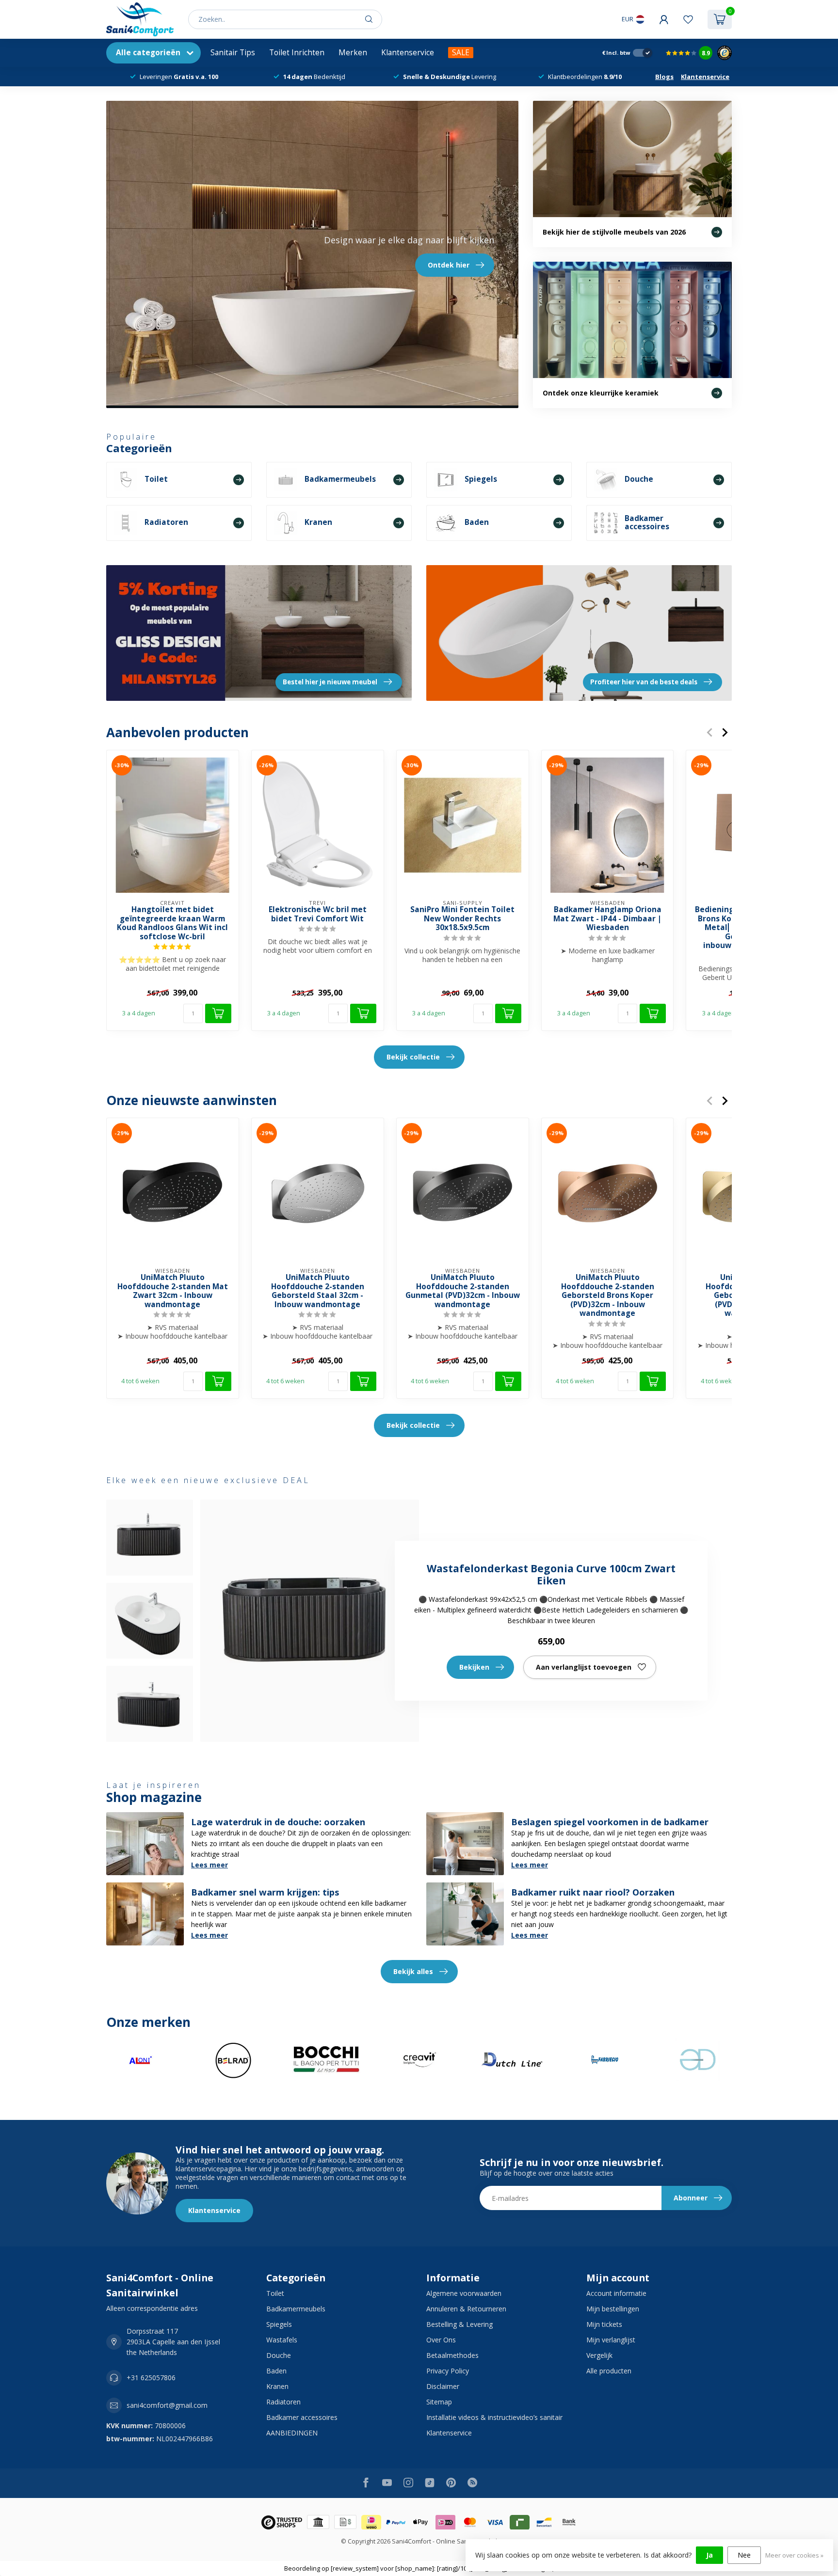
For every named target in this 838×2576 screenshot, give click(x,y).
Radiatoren (283, 2402)
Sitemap (439, 2402)
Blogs (664, 77)
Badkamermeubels (296, 2309)
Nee (744, 2555)
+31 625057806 (151, 2378)
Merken (353, 53)
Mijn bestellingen (613, 2309)
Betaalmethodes (452, 2355)
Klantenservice (408, 53)
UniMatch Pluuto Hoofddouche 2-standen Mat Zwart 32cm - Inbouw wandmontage (173, 1292)
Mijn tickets (604, 2324)
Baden (276, 2371)
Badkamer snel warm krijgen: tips (265, 1892)
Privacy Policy (448, 2371)
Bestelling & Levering (459, 2324)
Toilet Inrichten (297, 53)
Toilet (275, 2293)
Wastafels (282, 2340)
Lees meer (209, 1865)
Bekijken (474, 1667)
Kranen (277, 2386)
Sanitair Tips (233, 53)
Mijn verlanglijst (611, 2340)
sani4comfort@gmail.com (167, 2405)
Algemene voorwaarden (464, 2293)
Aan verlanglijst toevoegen (584, 1667)
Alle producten (609, 2371)
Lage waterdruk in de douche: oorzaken (278, 1822)
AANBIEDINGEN (292, 2433)
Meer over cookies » (794, 2555)
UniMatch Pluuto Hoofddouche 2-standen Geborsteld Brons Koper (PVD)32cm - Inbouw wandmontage (608, 1296)
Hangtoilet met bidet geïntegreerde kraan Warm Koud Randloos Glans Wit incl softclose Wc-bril (172, 923)
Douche (279, 2355)
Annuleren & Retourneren (466, 2309)
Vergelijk (599, 2355)
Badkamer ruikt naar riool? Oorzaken (593, 1892)
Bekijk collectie (413, 1057)
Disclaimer (443, 2386)
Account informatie (616, 2293)
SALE (461, 53)
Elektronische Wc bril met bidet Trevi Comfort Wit (318, 914)
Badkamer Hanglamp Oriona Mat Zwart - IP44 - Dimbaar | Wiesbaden (607, 919)
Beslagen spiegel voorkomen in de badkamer (610, 1822)
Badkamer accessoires (302, 2417)
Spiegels (279, 2324)
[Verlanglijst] (688, 19)
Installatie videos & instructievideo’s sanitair (494, 2417)
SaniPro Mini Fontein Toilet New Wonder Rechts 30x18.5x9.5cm (462, 919)
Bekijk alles (413, 1971)
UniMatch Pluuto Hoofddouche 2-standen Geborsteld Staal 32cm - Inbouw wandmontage (318, 1292)
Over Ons (441, 2340)
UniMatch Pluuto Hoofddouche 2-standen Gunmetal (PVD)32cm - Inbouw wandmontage (463, 1292)
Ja (709, 2555)
